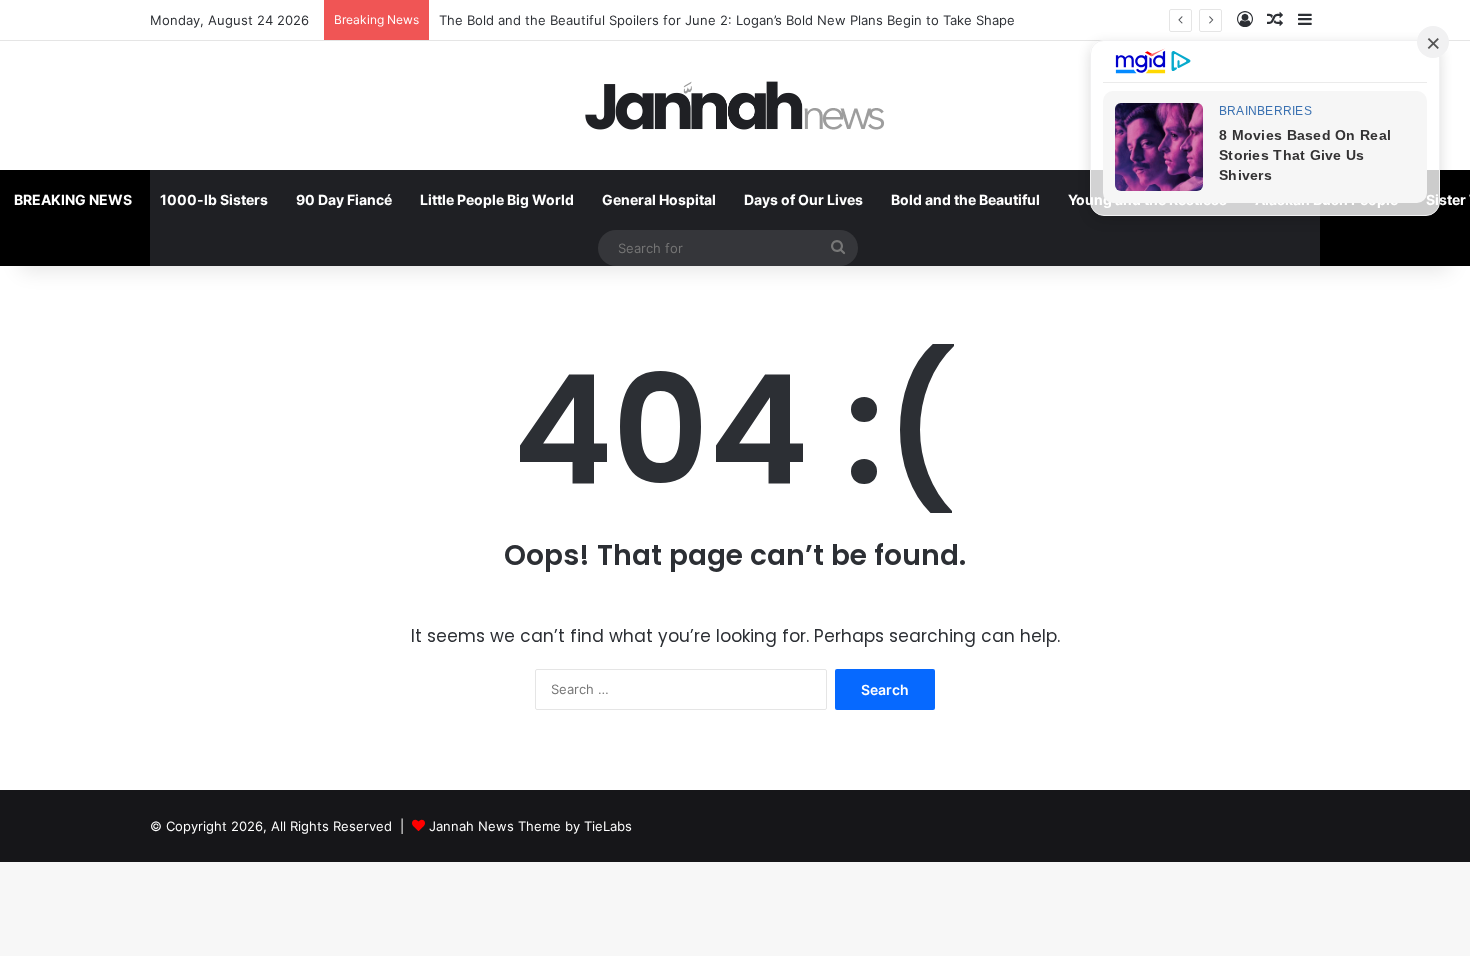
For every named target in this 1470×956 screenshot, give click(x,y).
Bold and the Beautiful (965, 199)
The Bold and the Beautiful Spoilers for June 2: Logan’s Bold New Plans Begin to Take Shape (727, 20)
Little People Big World (497, 199)
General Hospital (659, 199)
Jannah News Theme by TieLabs (530, 826)
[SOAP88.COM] (735, 105)
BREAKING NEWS (73, 199)
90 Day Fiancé (344, 199)
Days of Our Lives (803, 199)
